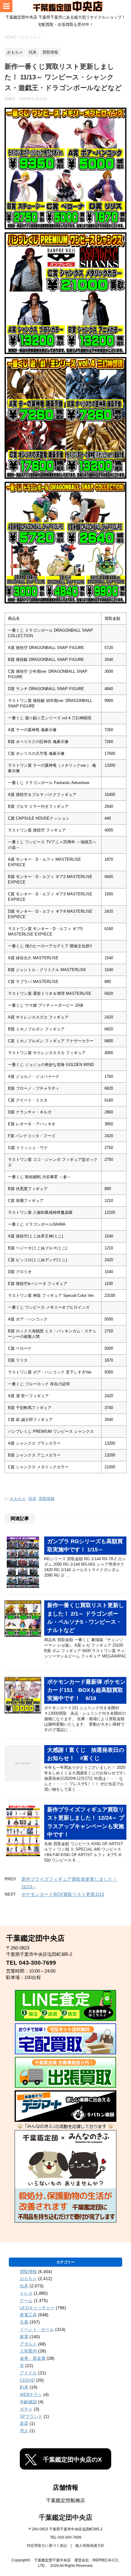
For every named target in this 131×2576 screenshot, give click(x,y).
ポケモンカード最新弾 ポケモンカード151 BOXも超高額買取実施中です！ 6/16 (86, 1690)
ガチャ (26, 2409)
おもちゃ (18, 1499)
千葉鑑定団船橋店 (65, 2500)
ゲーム (26, 2300)
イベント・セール (37, 2329)
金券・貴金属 (33, 2358)
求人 (24, 2431)
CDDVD (27, 2380)
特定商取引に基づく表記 (47, 2546)
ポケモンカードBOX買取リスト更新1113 (63, 1894)
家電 (24, 2337)
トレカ (26, 2293)
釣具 (24, 2387)
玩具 (32, 1499)
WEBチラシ (31, 2394)
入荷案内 (28, 2351)
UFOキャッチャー (37, 2308)
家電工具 (28, 2315)
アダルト (28, 2344)
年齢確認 (28, 2402)
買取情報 (47, 1499)
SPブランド (31, 2416)
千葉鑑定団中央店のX (72, 2460)
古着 (24, 2322)
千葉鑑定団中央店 (65, 2517)
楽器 (24, 2423)
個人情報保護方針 (90, 2546)
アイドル (28, 2373)
